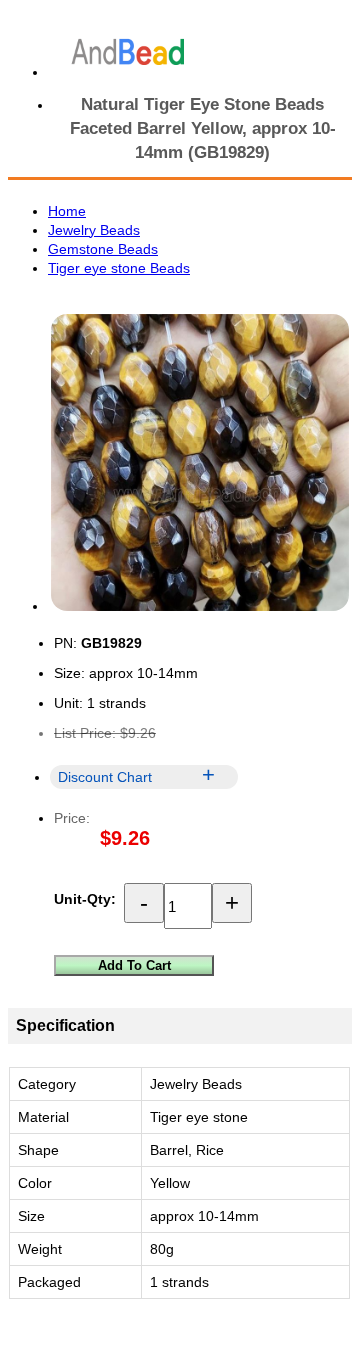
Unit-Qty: (85, 899)
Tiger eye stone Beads (119, 268)
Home (67, 211)
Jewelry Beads (94, 230)
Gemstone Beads (103, 249)
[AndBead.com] (128, 52)
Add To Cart (134, 965)
